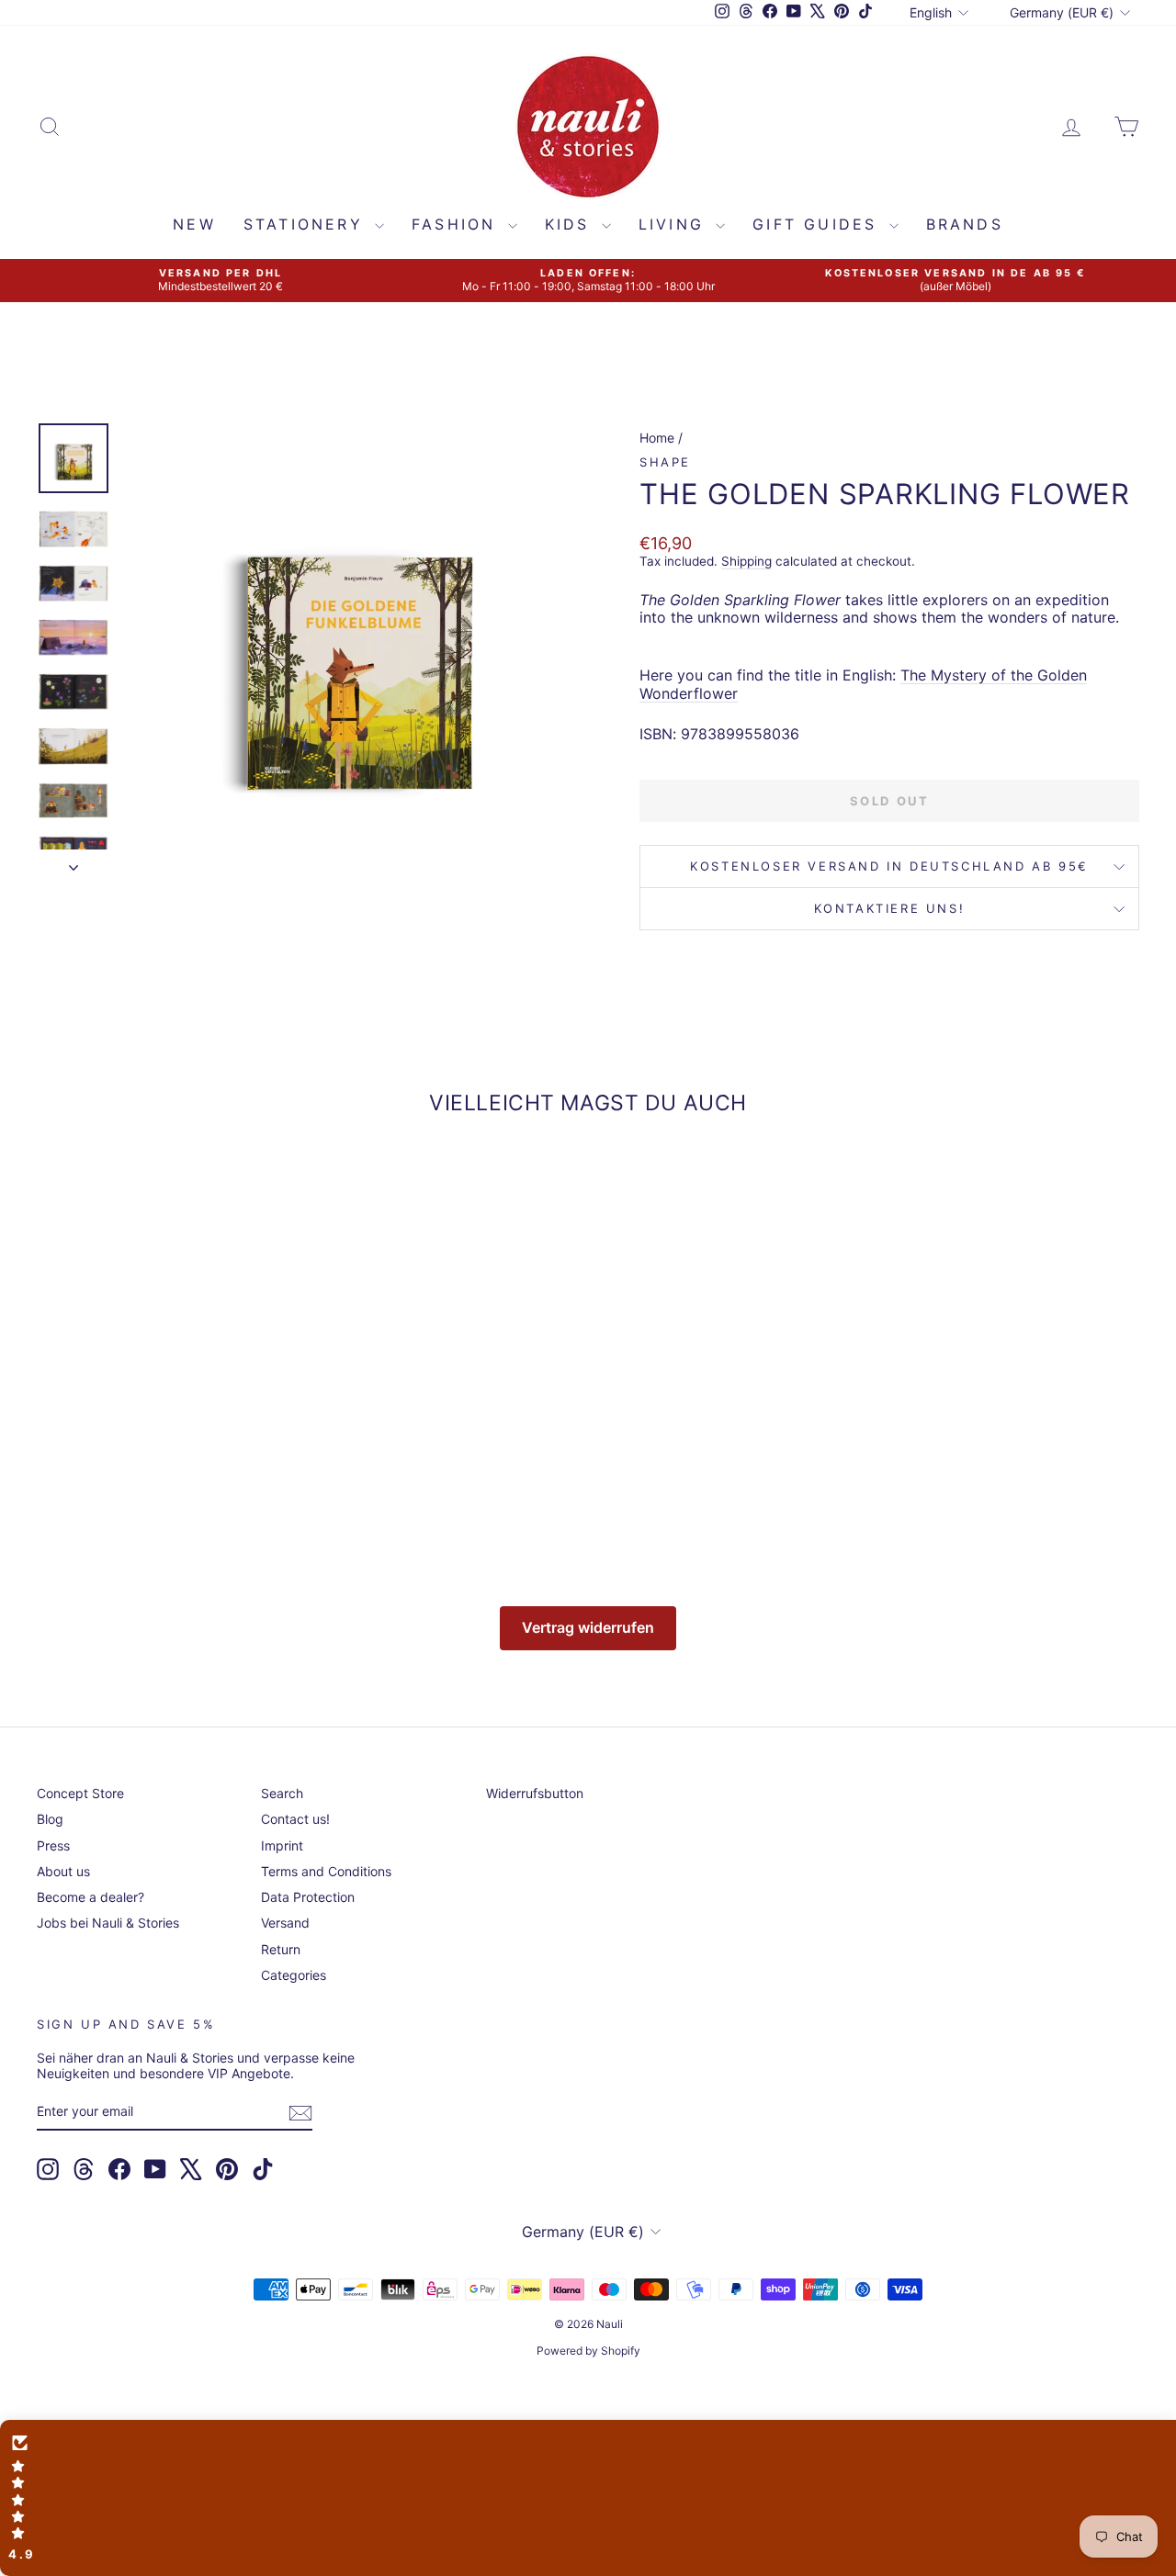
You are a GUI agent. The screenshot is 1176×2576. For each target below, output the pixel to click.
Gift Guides (818, 224)
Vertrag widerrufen (588, 1627)
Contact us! (295, 1819)
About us (63, 1871)
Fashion (458, 224)
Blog (50, 1819)
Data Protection (308, 1897)
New (194, 224)
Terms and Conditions (326, 1871)
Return (281, 1949)
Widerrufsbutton (535, 1793)
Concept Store (80, 1793)
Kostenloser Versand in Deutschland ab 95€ (889, 866)
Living (675, 224)
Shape (665, 462)
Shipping (746, 561)
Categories (294, 1975)
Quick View (167, 1403)
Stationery (307, 224)
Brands (965, 224)
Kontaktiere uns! (890, 908)
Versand (285, 1923)
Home (657, 438)
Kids (571, 224)
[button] (588, 2498)
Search (282, 1793)
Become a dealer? (90, 1897)
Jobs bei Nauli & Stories (108, 1923)
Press (53, 1845)
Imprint (282, 1845)
